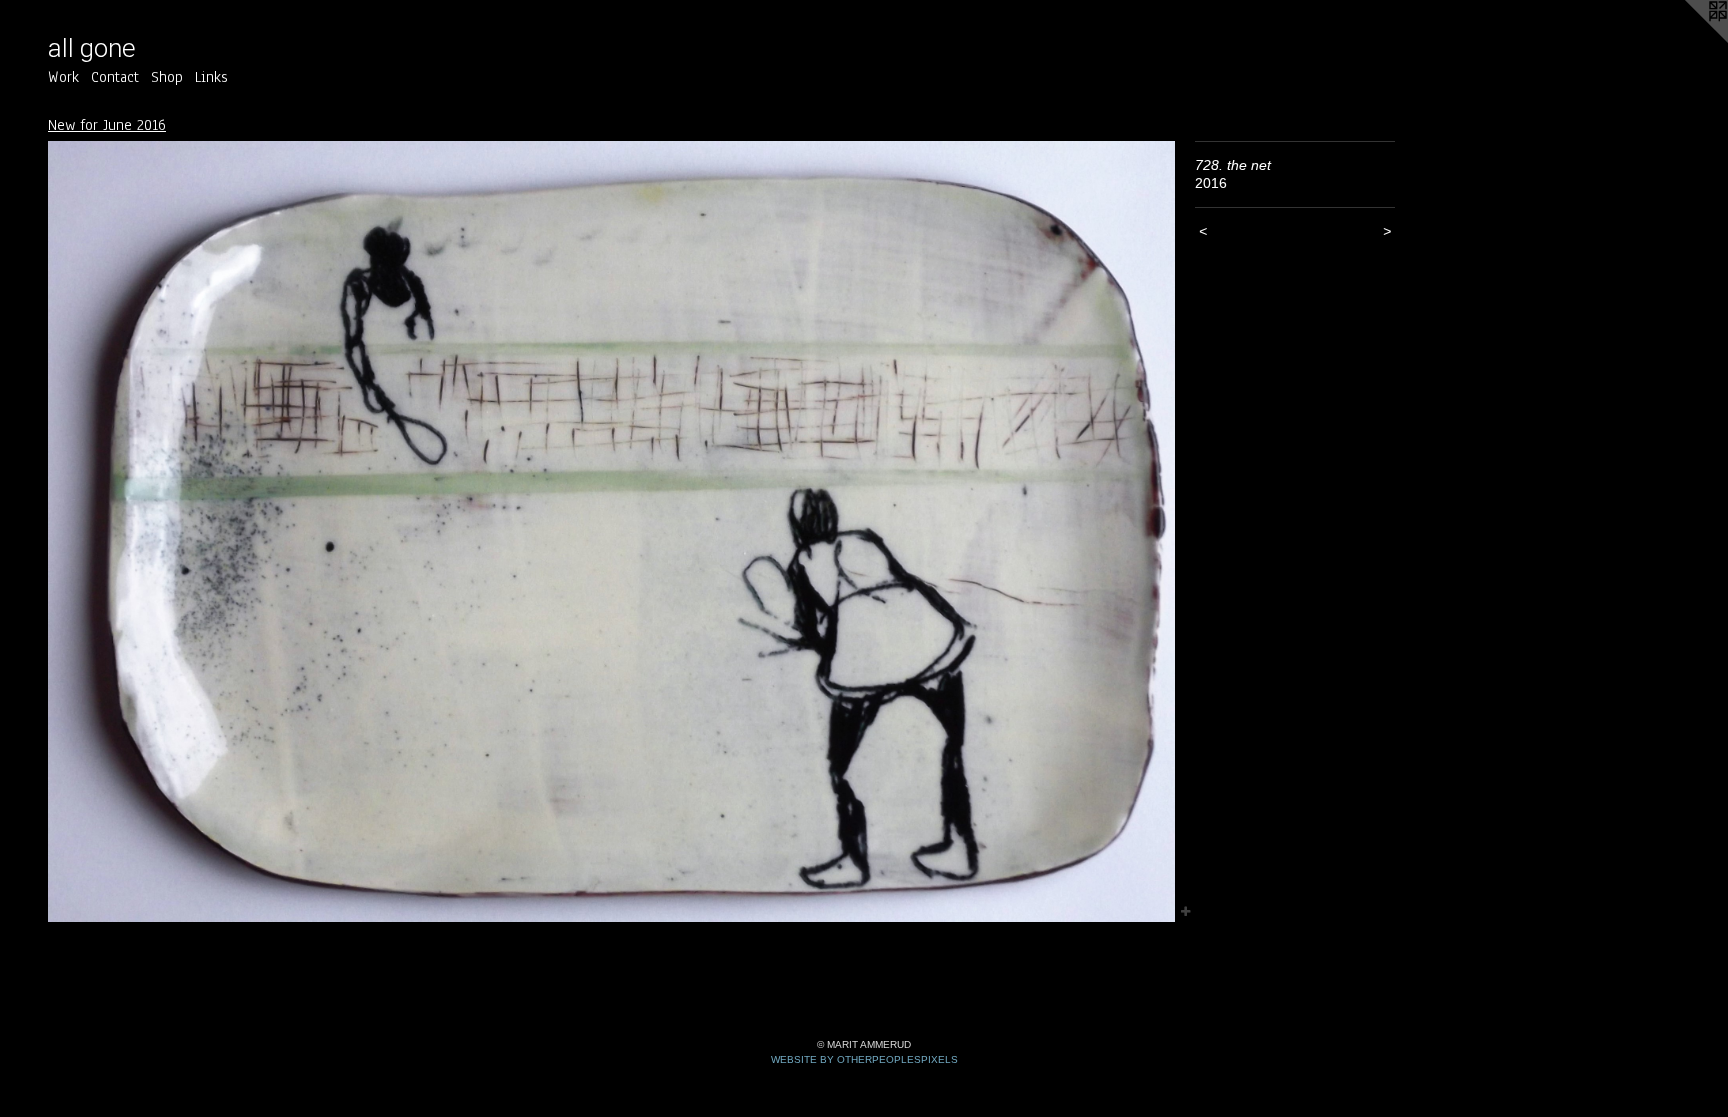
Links (211, 77)
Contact (115, 77)
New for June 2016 (107, 125)
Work (63, 77)
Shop (167, 77)
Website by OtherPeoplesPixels (864, 1059)
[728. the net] (611, 532)
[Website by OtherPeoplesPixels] (1688, 40)
